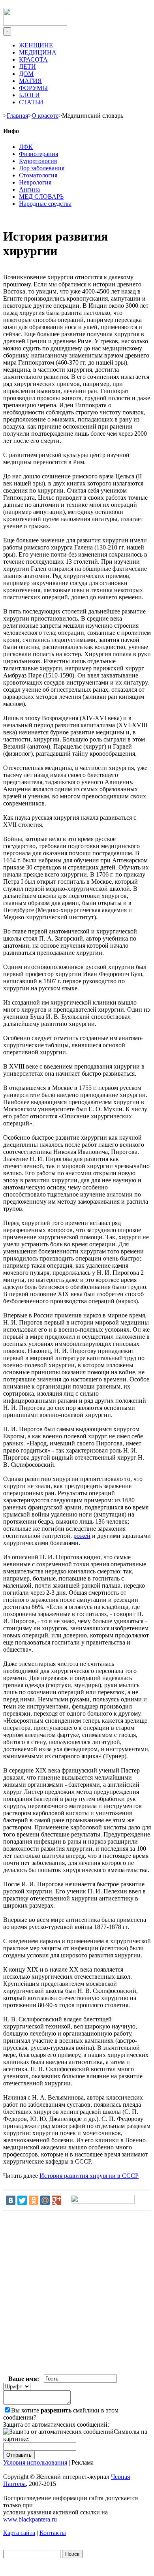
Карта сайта (19, 2533)
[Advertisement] (77, 2294)
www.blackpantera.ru (30, 2519)
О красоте (45, 116)
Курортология (38, 161)
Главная (17, 116)
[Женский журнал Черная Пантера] (35, 24)
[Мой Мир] (45, 2200)
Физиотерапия (38, 154)
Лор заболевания (42, 168)
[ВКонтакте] (11, 2200)
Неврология (35, 182)
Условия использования (35, 2462)
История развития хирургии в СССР (89, 2176)
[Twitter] (22, 2200)
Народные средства (45, 204)
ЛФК (26, 147)
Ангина (29, 189)
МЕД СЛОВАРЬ (41, 197)
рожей (82, 1536)
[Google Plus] (56, 2200)
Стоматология (38, 175)
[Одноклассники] (34, 2200)
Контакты (53, 2533)
